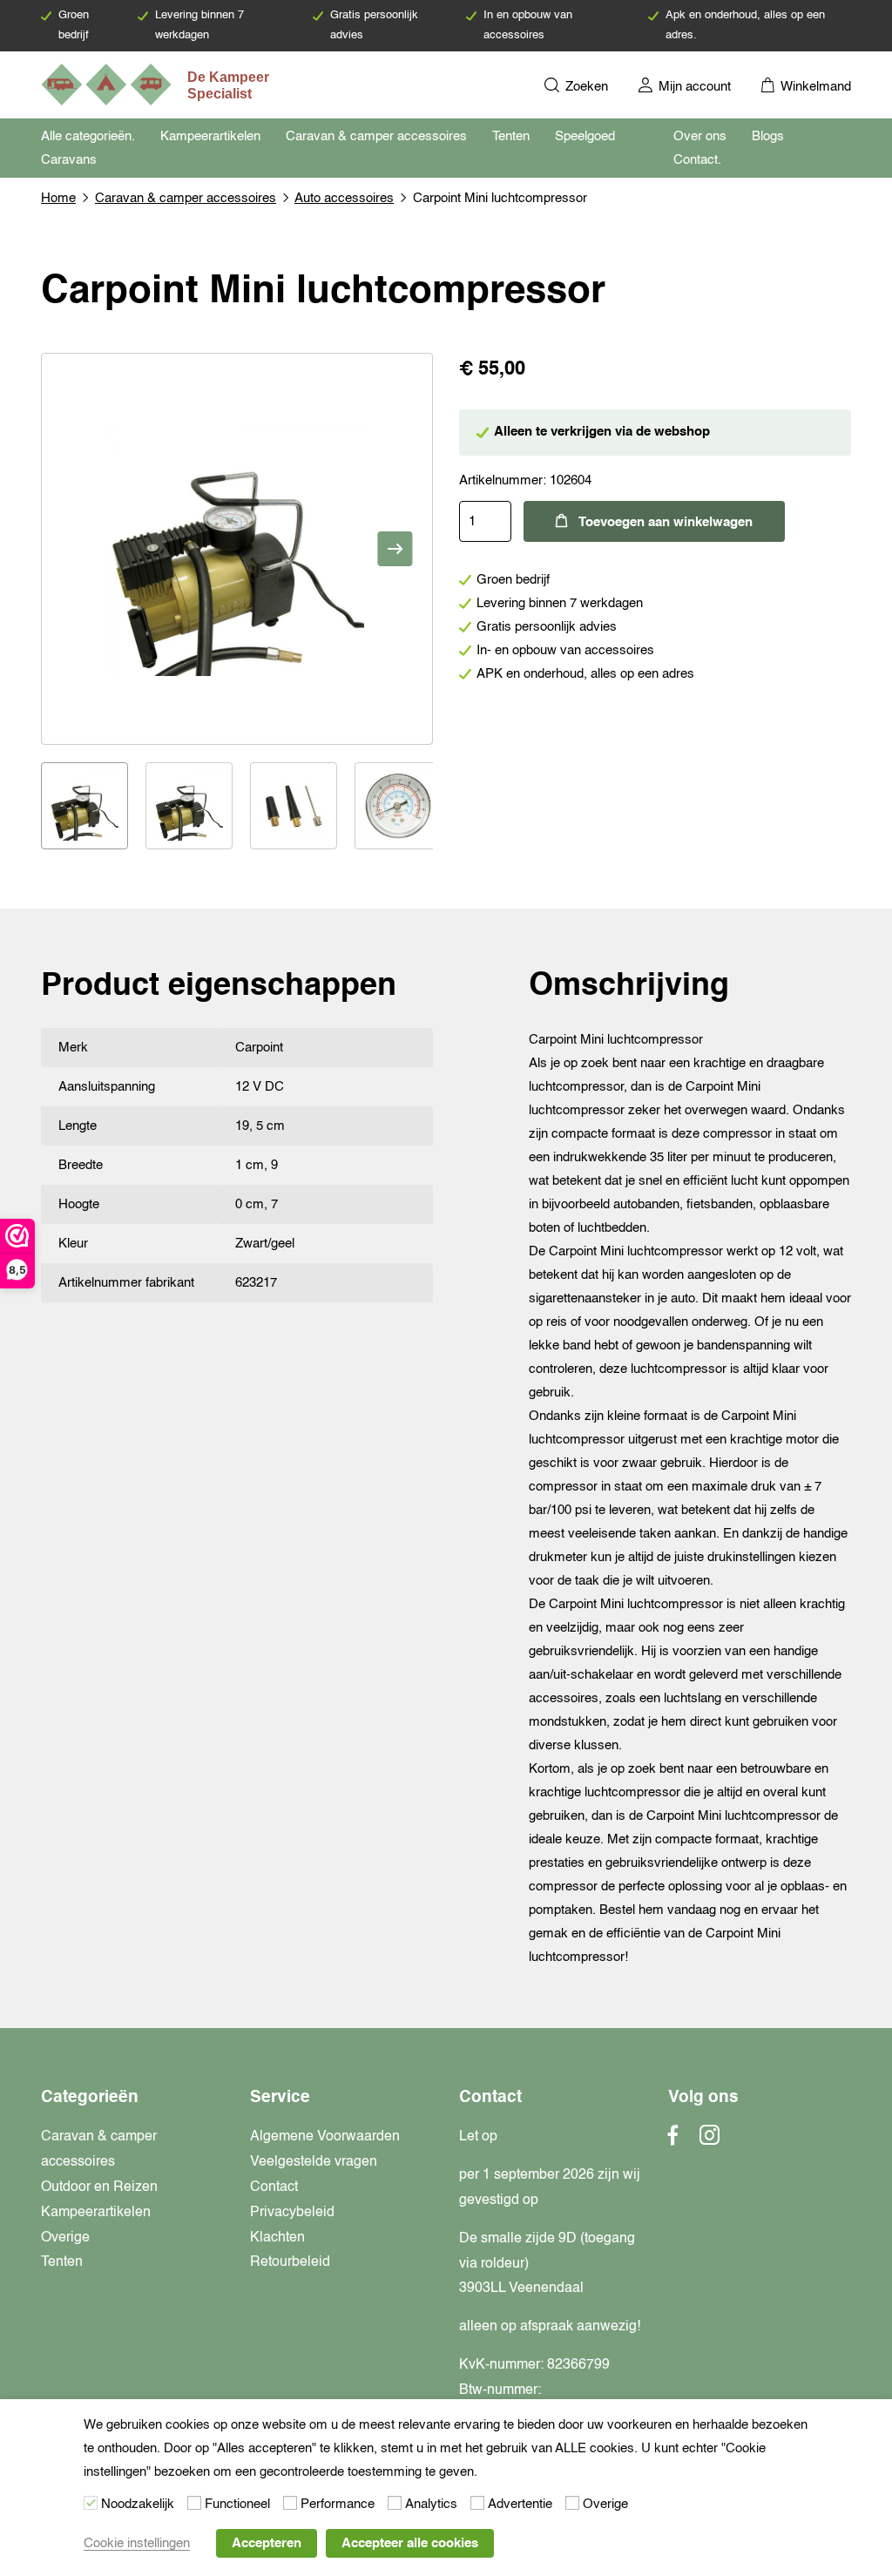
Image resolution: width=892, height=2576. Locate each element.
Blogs (768, 136)
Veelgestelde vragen (314, 2162)
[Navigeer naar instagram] (710, 2140)
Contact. (697, 160)
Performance (338, 2504)
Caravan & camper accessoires (376, 136)
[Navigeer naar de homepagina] (157, 85)
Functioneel (237, 2504)
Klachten (277, 2238)
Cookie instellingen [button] (137, 2543)
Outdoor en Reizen (99, 2187)
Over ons (700, 136)
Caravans (69, 160)
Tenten (511, 136)
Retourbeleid (290, 2262)
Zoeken (585, 87)
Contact (274, 2187)
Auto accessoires (344, 198)
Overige (65, 2238)
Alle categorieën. (88, 136)
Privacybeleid (292, 2213)
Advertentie (520, 2504)
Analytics (431, 2504)
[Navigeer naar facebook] (673, 2140)
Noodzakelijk (138, 2504)
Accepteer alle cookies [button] (410, 2543)
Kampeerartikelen (210, 136)
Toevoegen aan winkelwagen (666, 522)
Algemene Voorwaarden (325, 2137)
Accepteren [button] (267, 2543)
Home (58, 198)
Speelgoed (585, 136)
